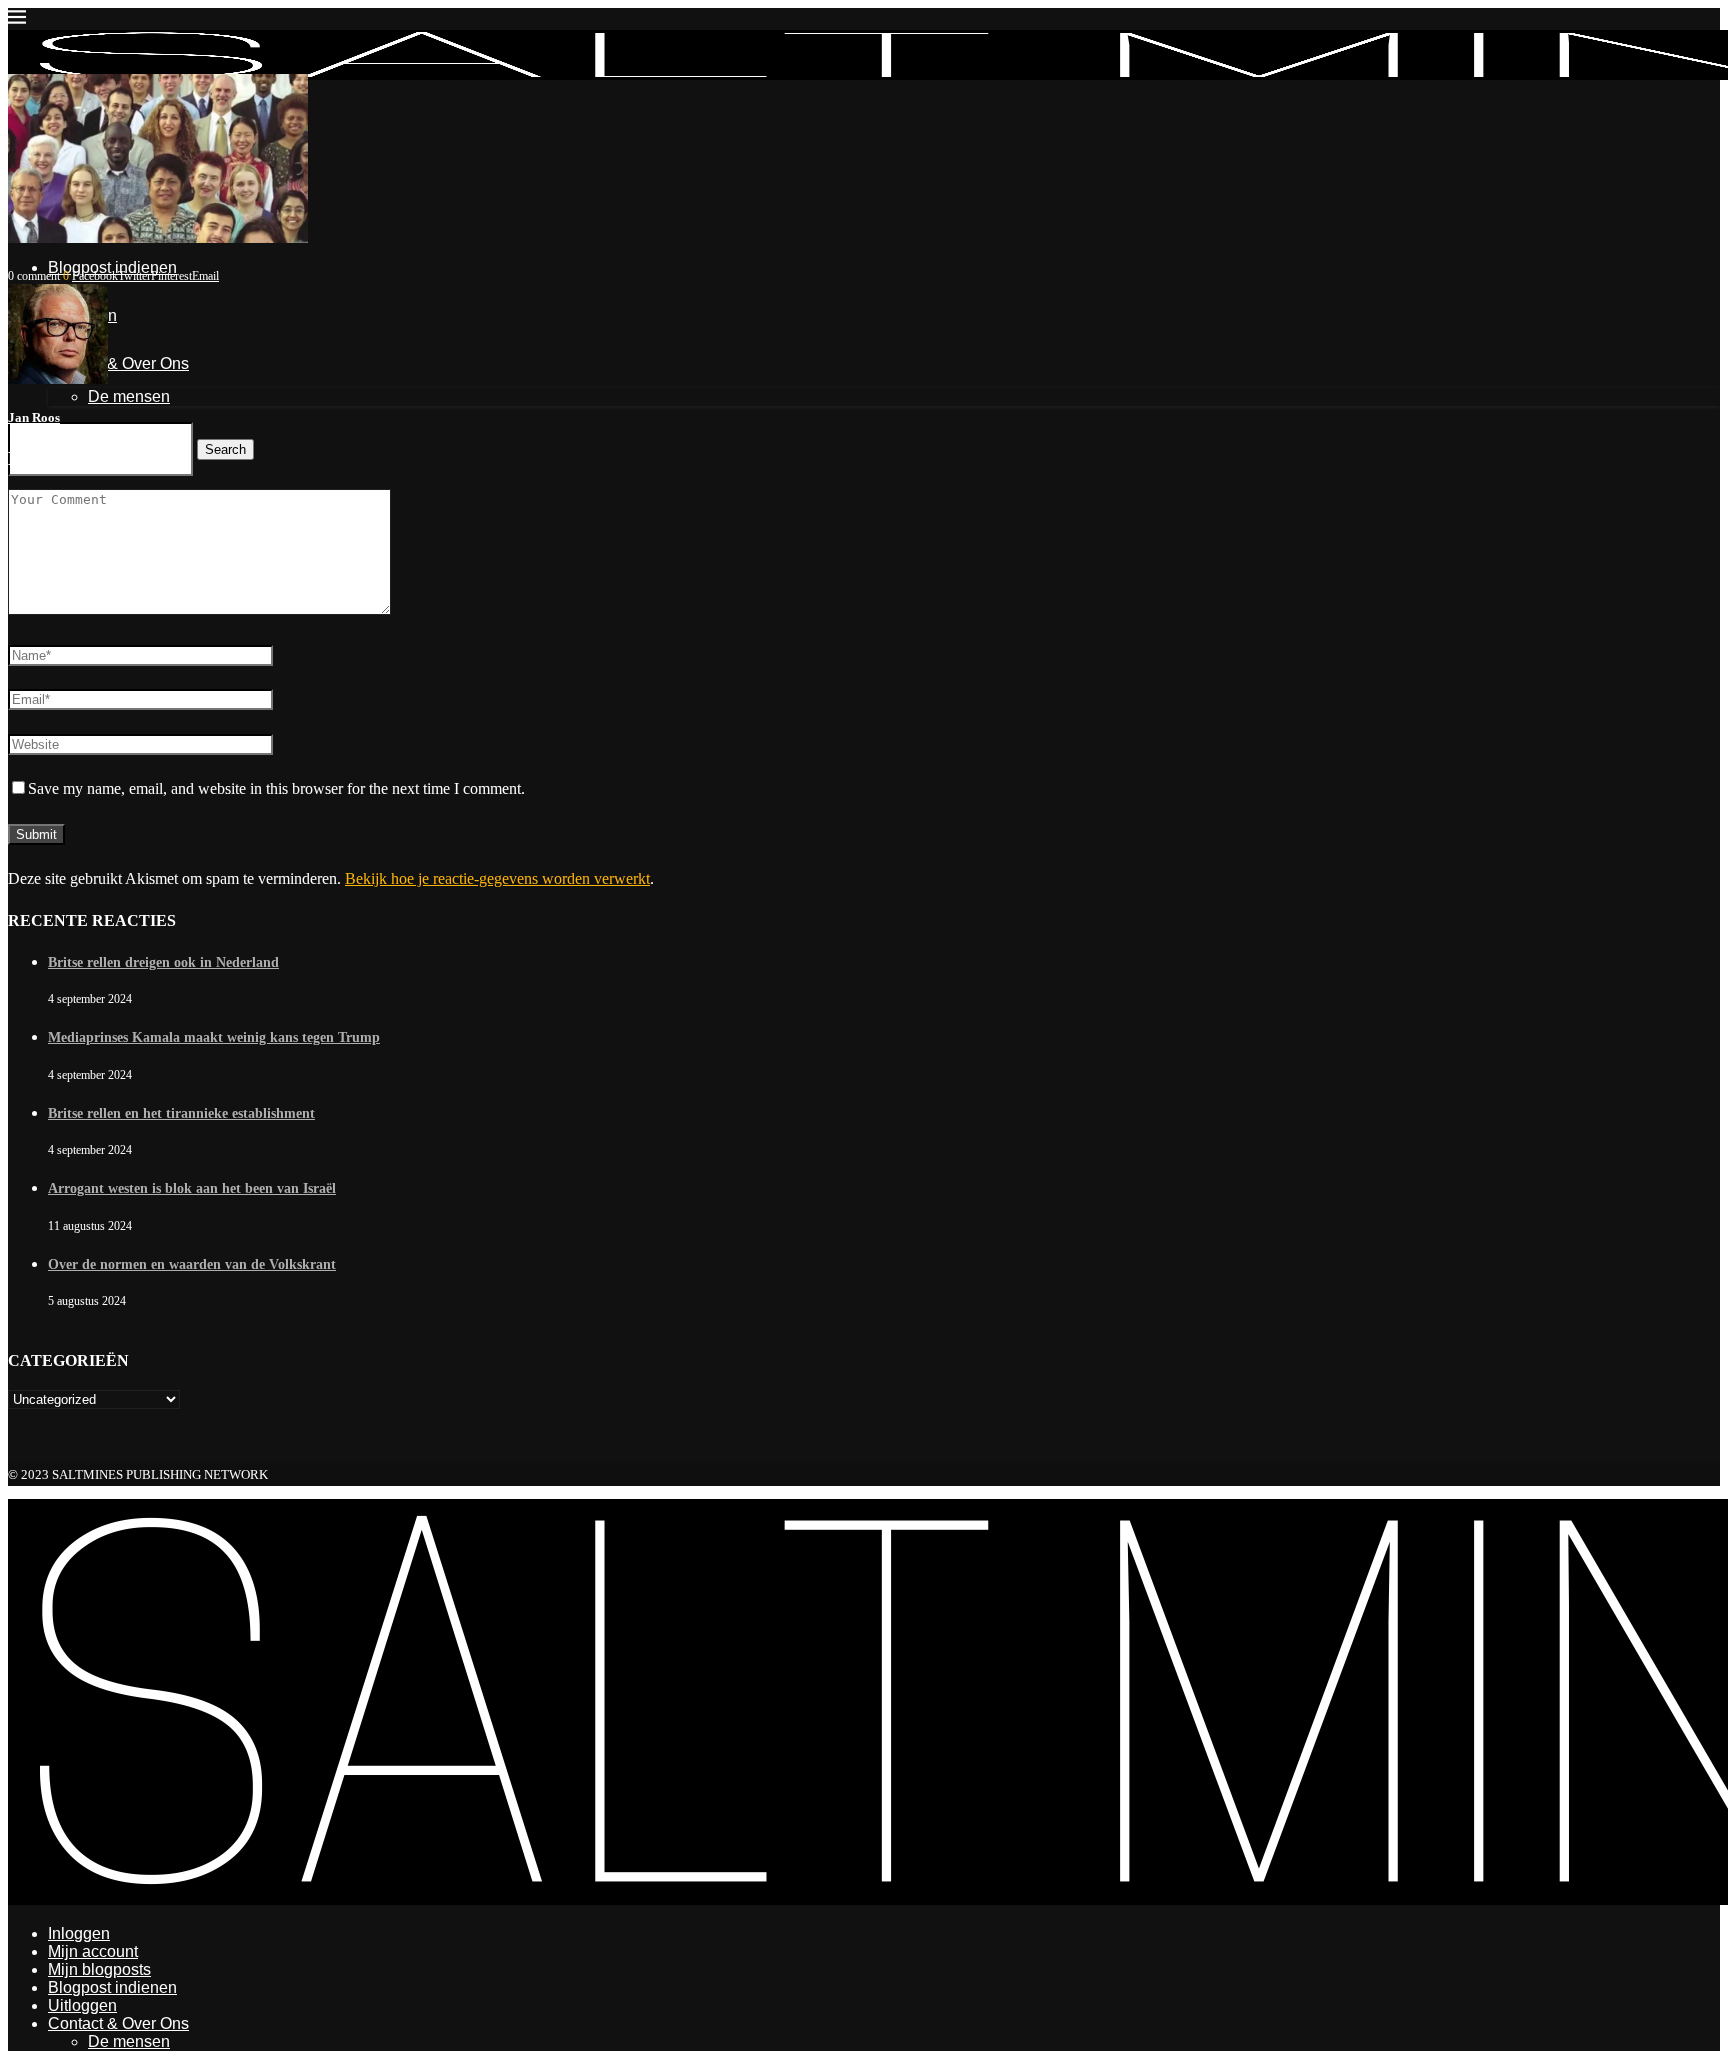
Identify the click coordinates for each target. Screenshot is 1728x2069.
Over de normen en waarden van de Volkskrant (192, 1264)
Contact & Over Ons (118, 2023)
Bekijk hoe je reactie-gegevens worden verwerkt (497, 878)
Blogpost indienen (112, 1987)
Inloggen (79, 1933)
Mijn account (93, 1951)
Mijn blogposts (99, 1969)
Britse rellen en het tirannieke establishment (181, 1113)
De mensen (129, 2041)
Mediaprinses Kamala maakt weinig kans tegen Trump (214, 1037)
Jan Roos (34, 417)
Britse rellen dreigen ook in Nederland (163, 962)
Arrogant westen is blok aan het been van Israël (192, 1188)
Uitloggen (82, 2005)
